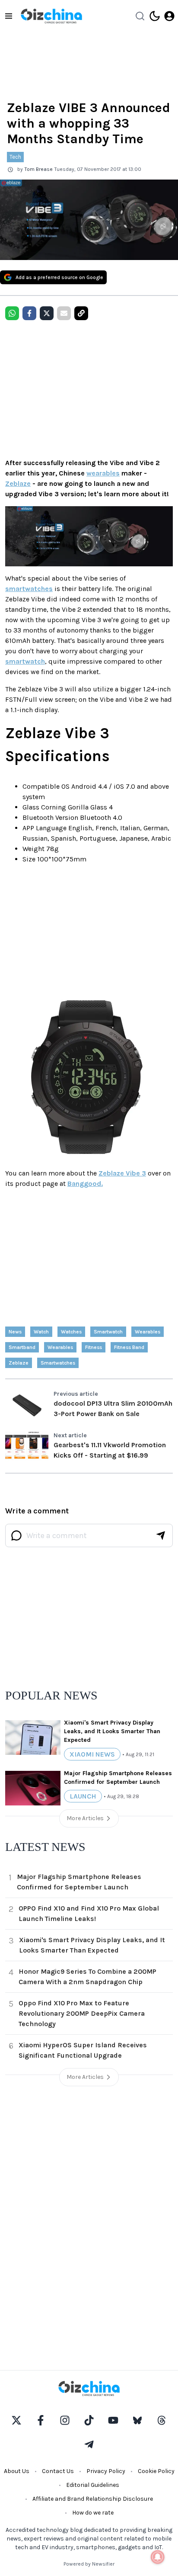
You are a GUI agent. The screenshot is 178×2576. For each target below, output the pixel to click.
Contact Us (58, 2471)
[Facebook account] (41, 2420)
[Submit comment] (161, 1535)
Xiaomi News (92, 1754)
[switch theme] (155, 16)
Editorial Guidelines (93, 2485)
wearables (103, 473)
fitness (94, 1347)
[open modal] (169, 16)
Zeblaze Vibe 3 (122, 1173)
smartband (22, 1347)
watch (41, 1332)
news (15, 1332)
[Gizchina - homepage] (51, 16)
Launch (83, 1796)
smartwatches (29, 589)
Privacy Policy (106, 2471)
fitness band (129, 1347)
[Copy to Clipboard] (81, 313)
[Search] (140, 16)
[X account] (16, 2420)
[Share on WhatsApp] (12, 313)
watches (71, 1332)
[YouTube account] (113, 2420)
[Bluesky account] (137, 2420)
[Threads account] (162, 2420)
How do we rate (93, 2513)
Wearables (148, 1332)
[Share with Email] (64, 313)
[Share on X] (47, 313)
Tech (15, 157)
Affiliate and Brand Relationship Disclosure (93, 2499)
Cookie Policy (156, 2471)
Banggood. (85, 1184)
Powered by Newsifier (89, 2564)
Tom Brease (39, 169)
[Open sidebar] (9, 16)
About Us (17, 2471)
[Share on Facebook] (29, 313)
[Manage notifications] (158, 2557)
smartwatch (25, 661)
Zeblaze (18, 483)
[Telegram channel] (89, 2444)
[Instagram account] (65, 2420)
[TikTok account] (89, 2420)
